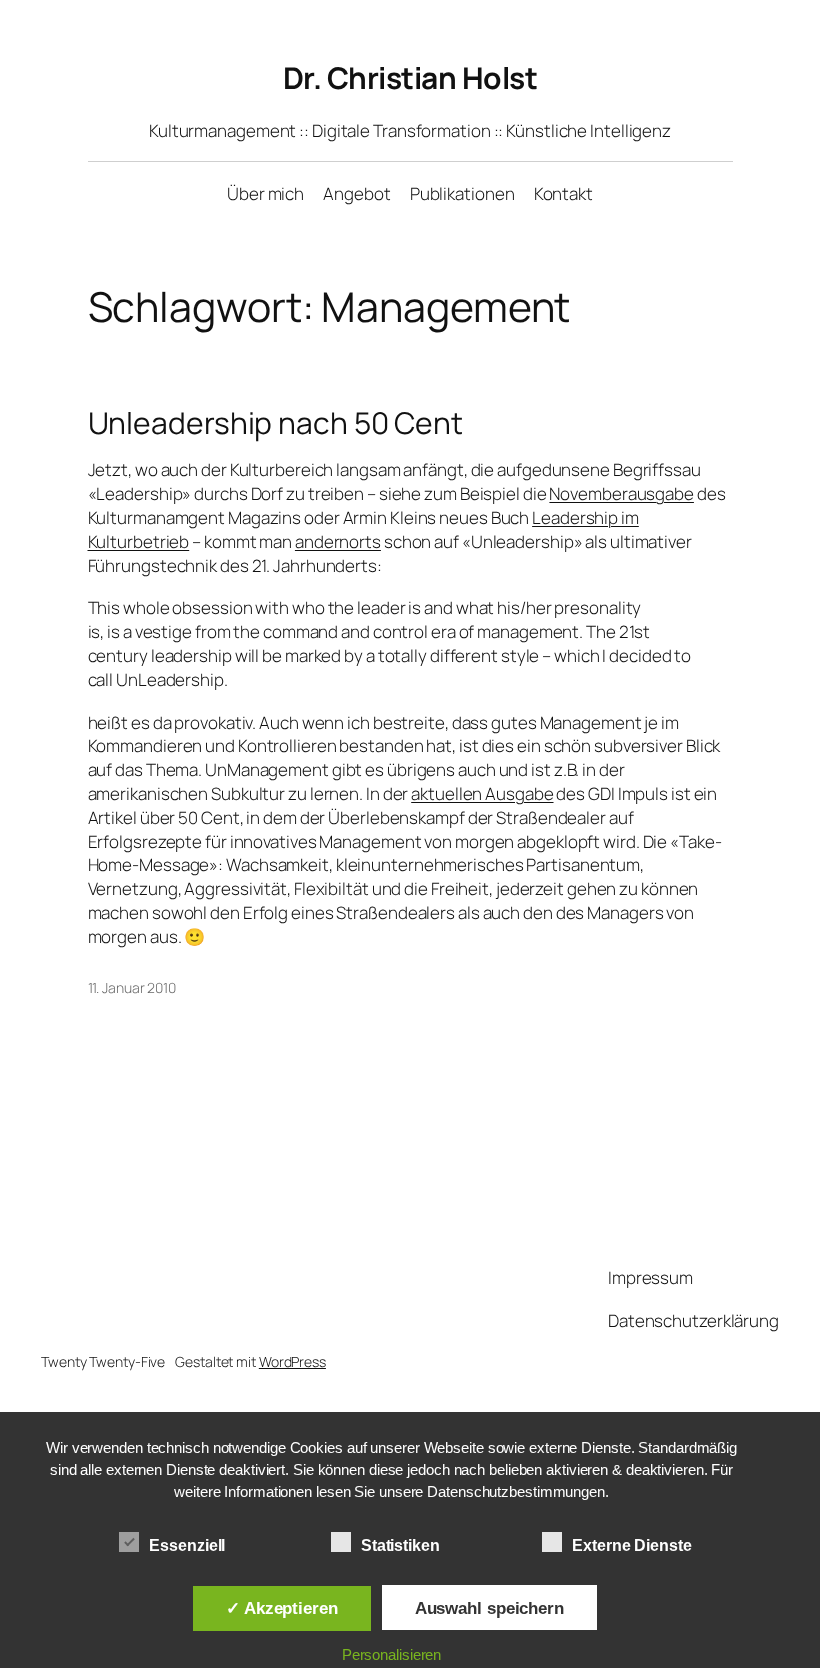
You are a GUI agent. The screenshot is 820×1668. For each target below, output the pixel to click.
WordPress (292, 1361)
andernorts (338, 541)
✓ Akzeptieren (282, 1608)
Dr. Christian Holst (410, 77)
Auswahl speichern (489, 1608)
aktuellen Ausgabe (482, 793)
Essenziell (187, 1545)
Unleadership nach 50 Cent (276, 423)
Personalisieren (392, 1654)
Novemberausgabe (621, 493)
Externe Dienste (632, 1545)
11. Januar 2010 (132, 987)
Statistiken (400, 1545)
